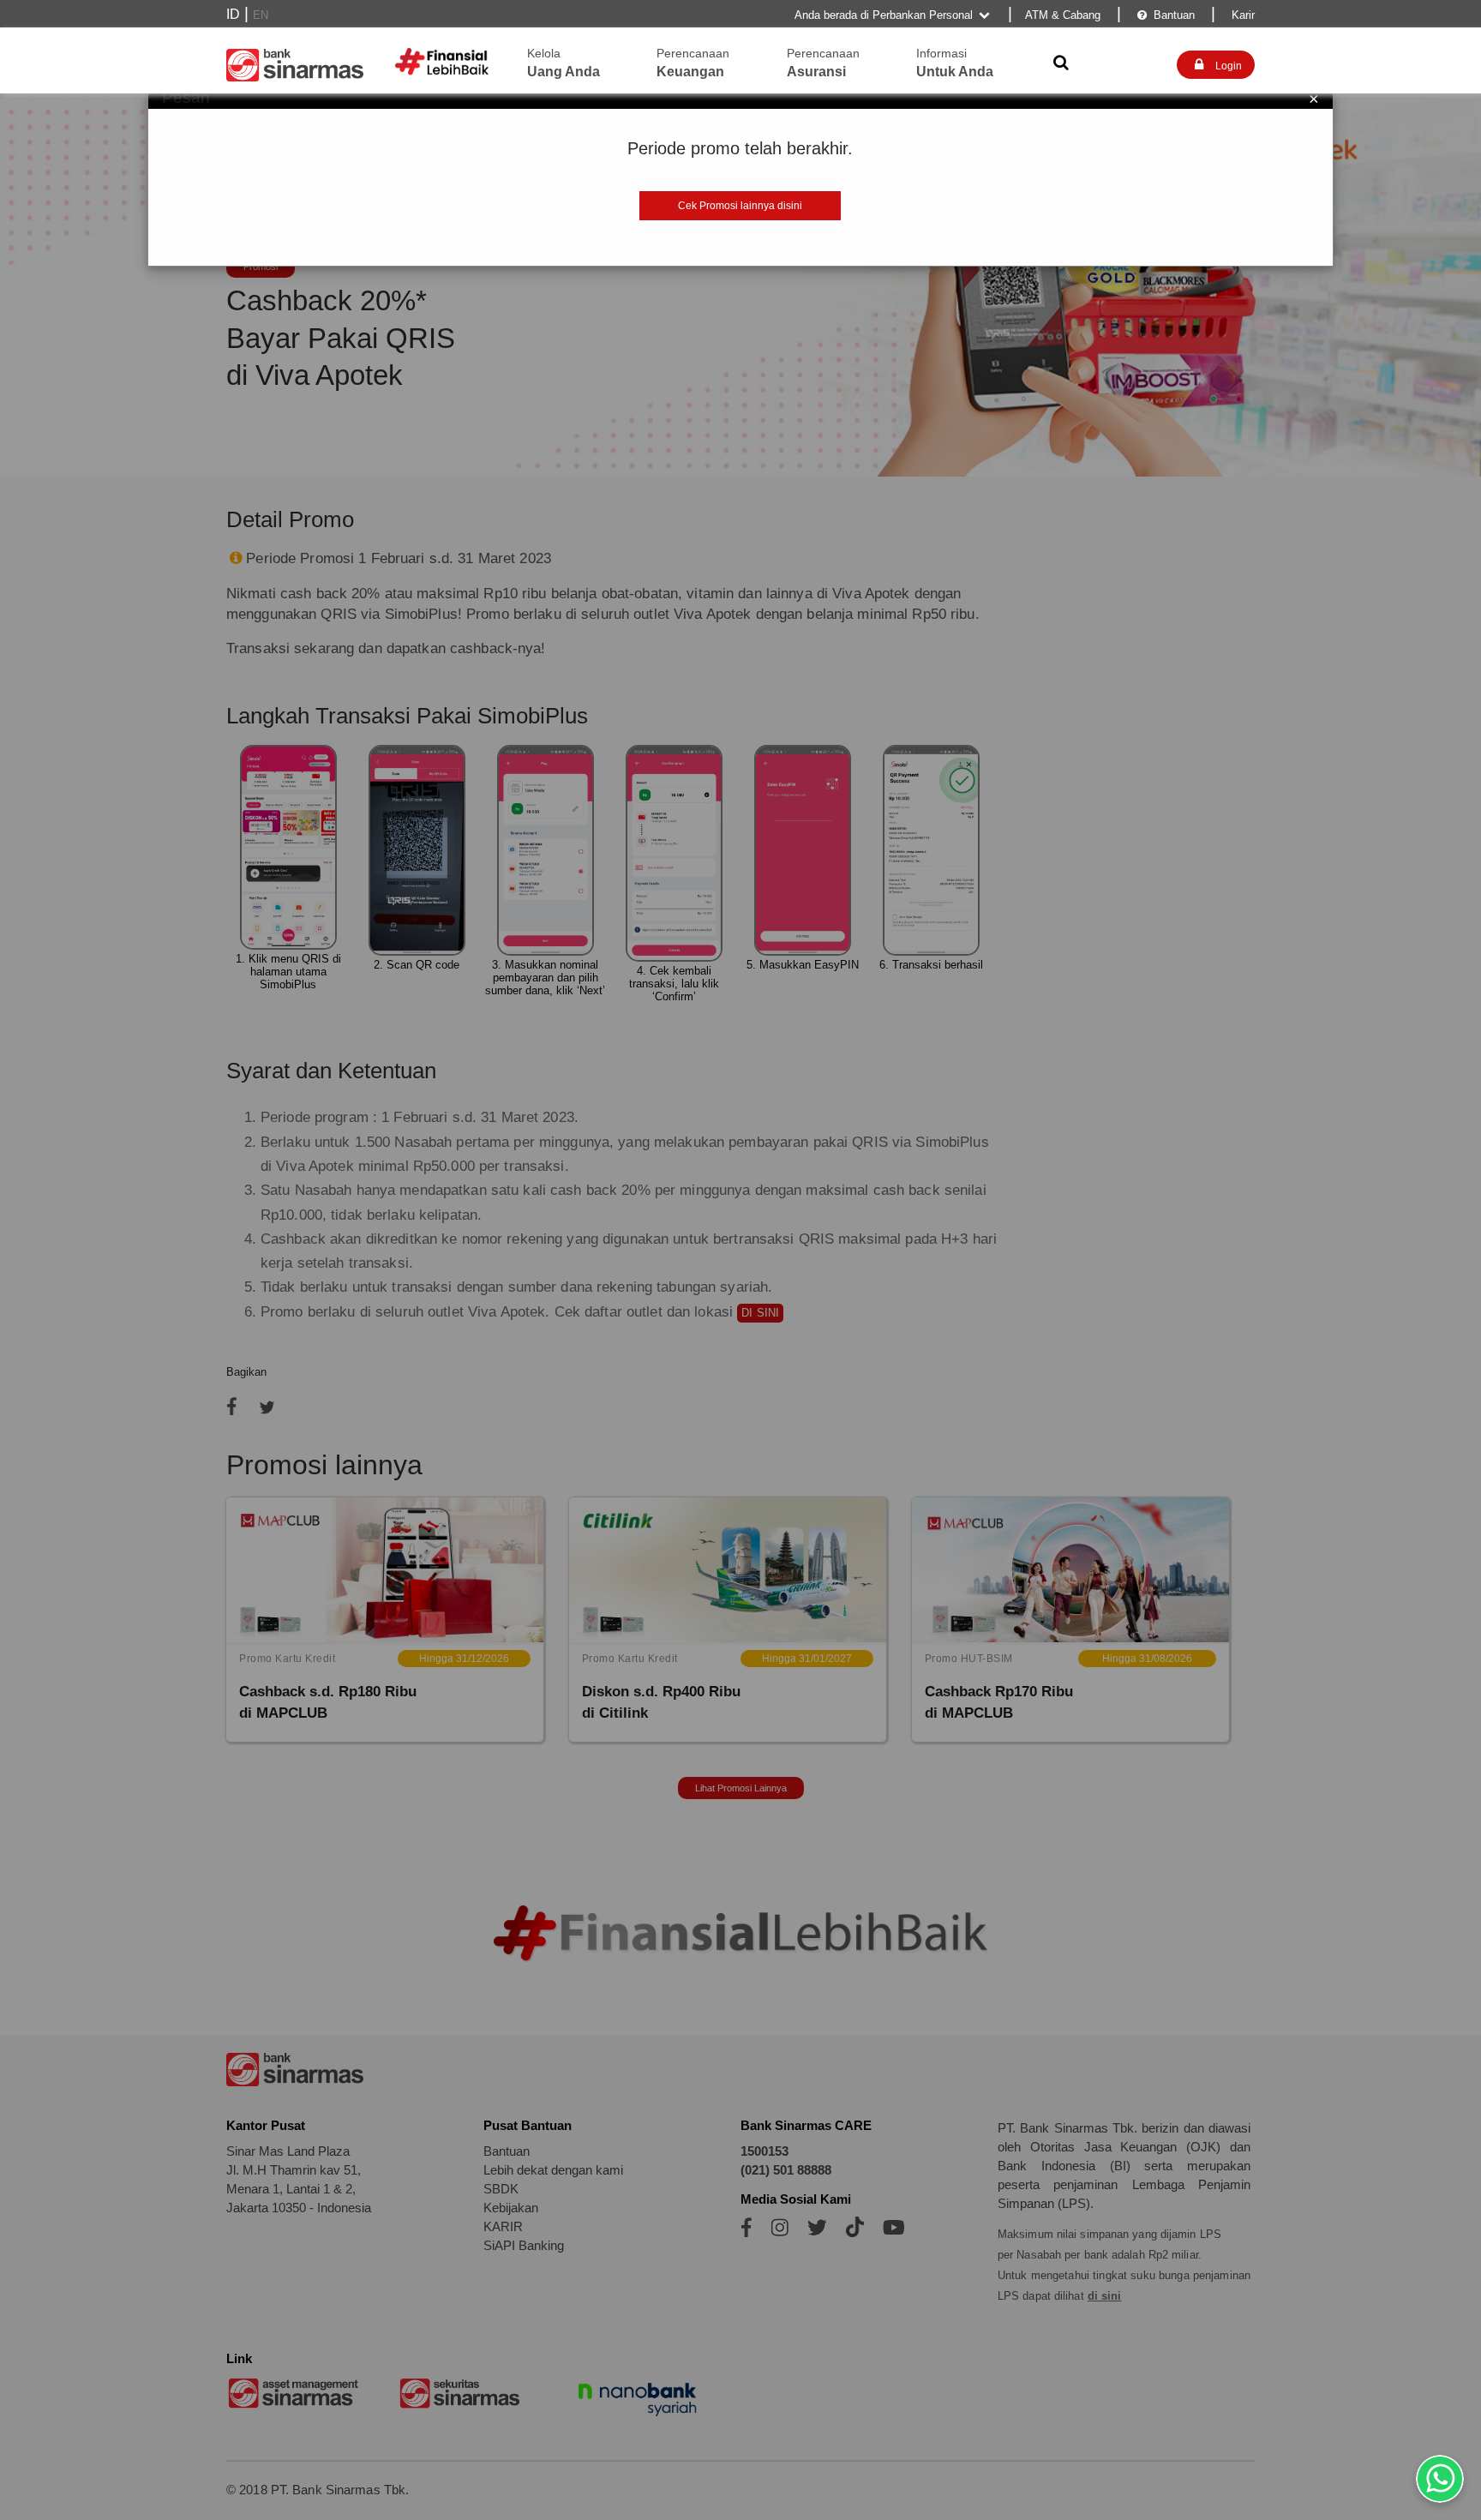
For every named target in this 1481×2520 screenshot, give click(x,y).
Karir (1241, 15)
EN (261, 15)
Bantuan (1166, 15)
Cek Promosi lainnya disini (740, 206)
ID (233, 14)
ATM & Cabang (1063, 15)
